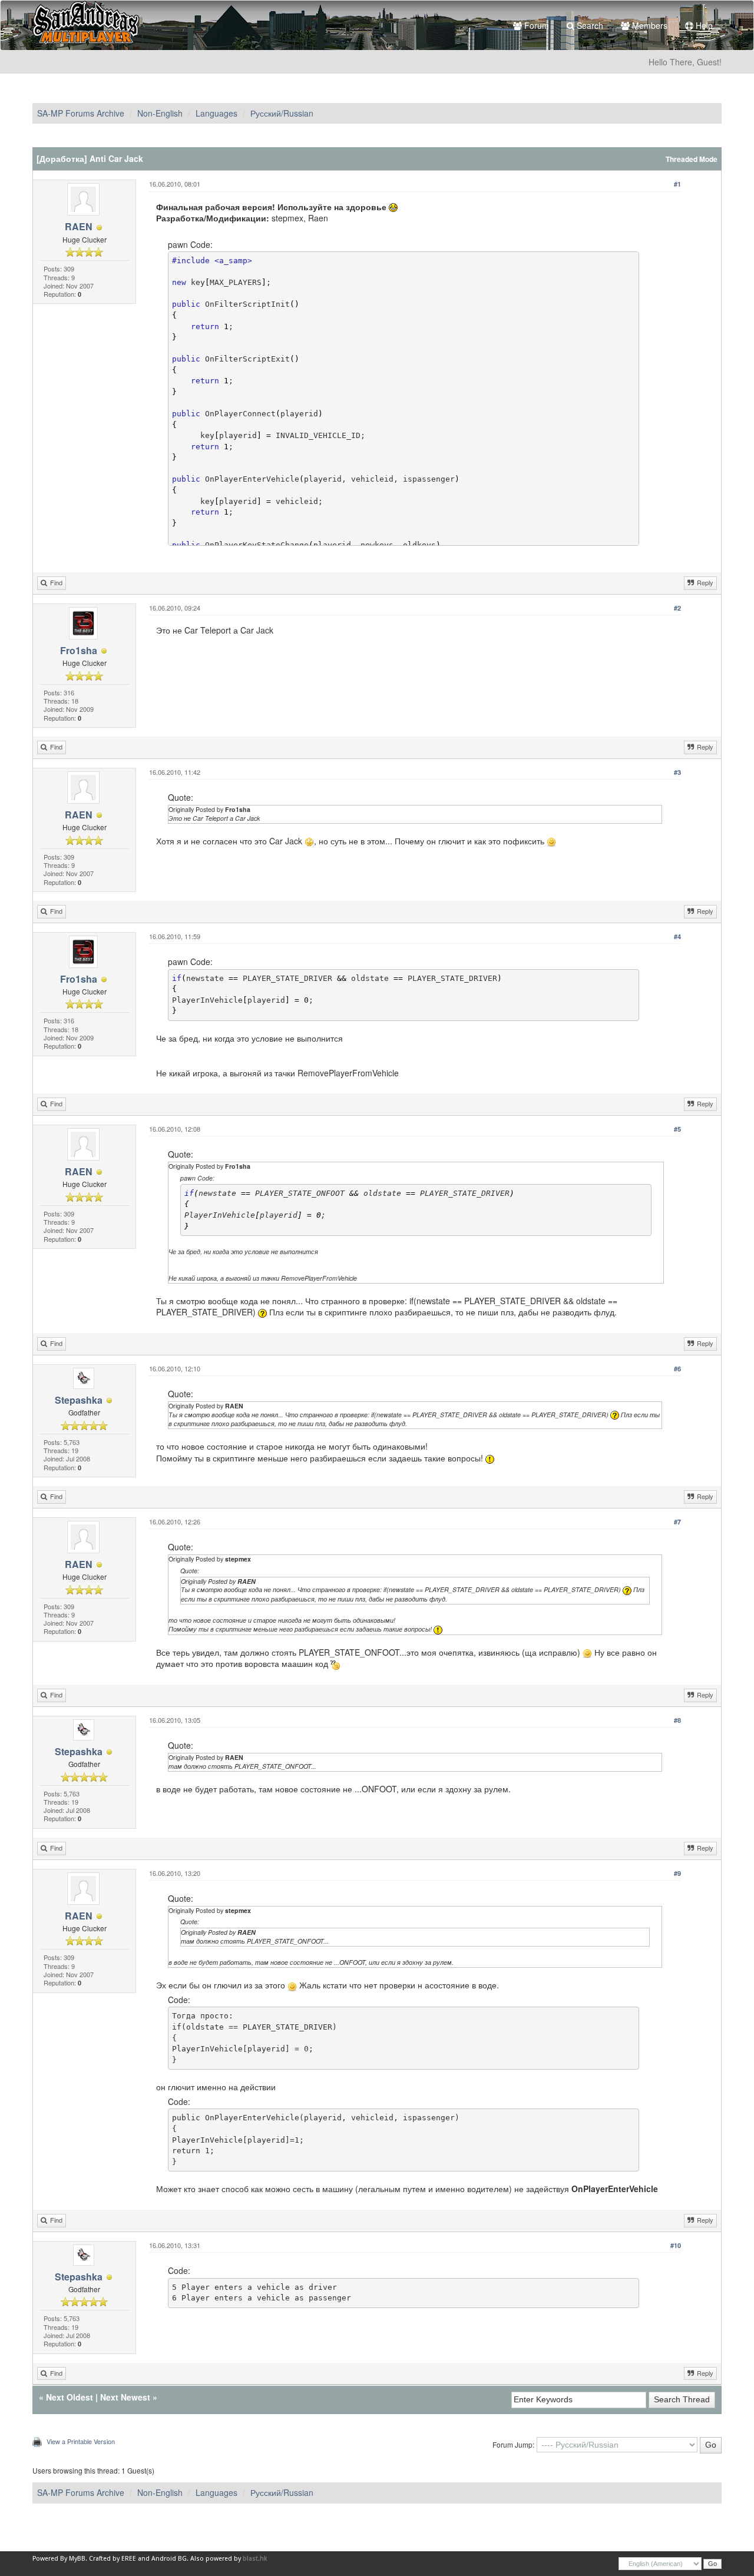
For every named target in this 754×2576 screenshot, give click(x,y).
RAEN (79, 226)
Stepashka (79, 1400)
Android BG (169, 2559)
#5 (677, 1129)
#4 (677, 936)
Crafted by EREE (113, 2559)
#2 (677, 608)
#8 (677, 1720)
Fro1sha (79, 650)
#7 (677, 1522)
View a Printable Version (81, 2441)
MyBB (77, 2559)
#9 (677, 1873)
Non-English (160, 113)
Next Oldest (70, 2397)
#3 (677, 772)
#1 (677, 184)
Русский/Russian (282, 113)
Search (589, 25)
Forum (535, 25)
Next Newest (125, 2397)
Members (649, 25)
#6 (677, 1369)
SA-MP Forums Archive (81, 113)
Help (703, 25)
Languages (216, 113)
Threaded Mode (692, 159)
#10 (676, 2245)
